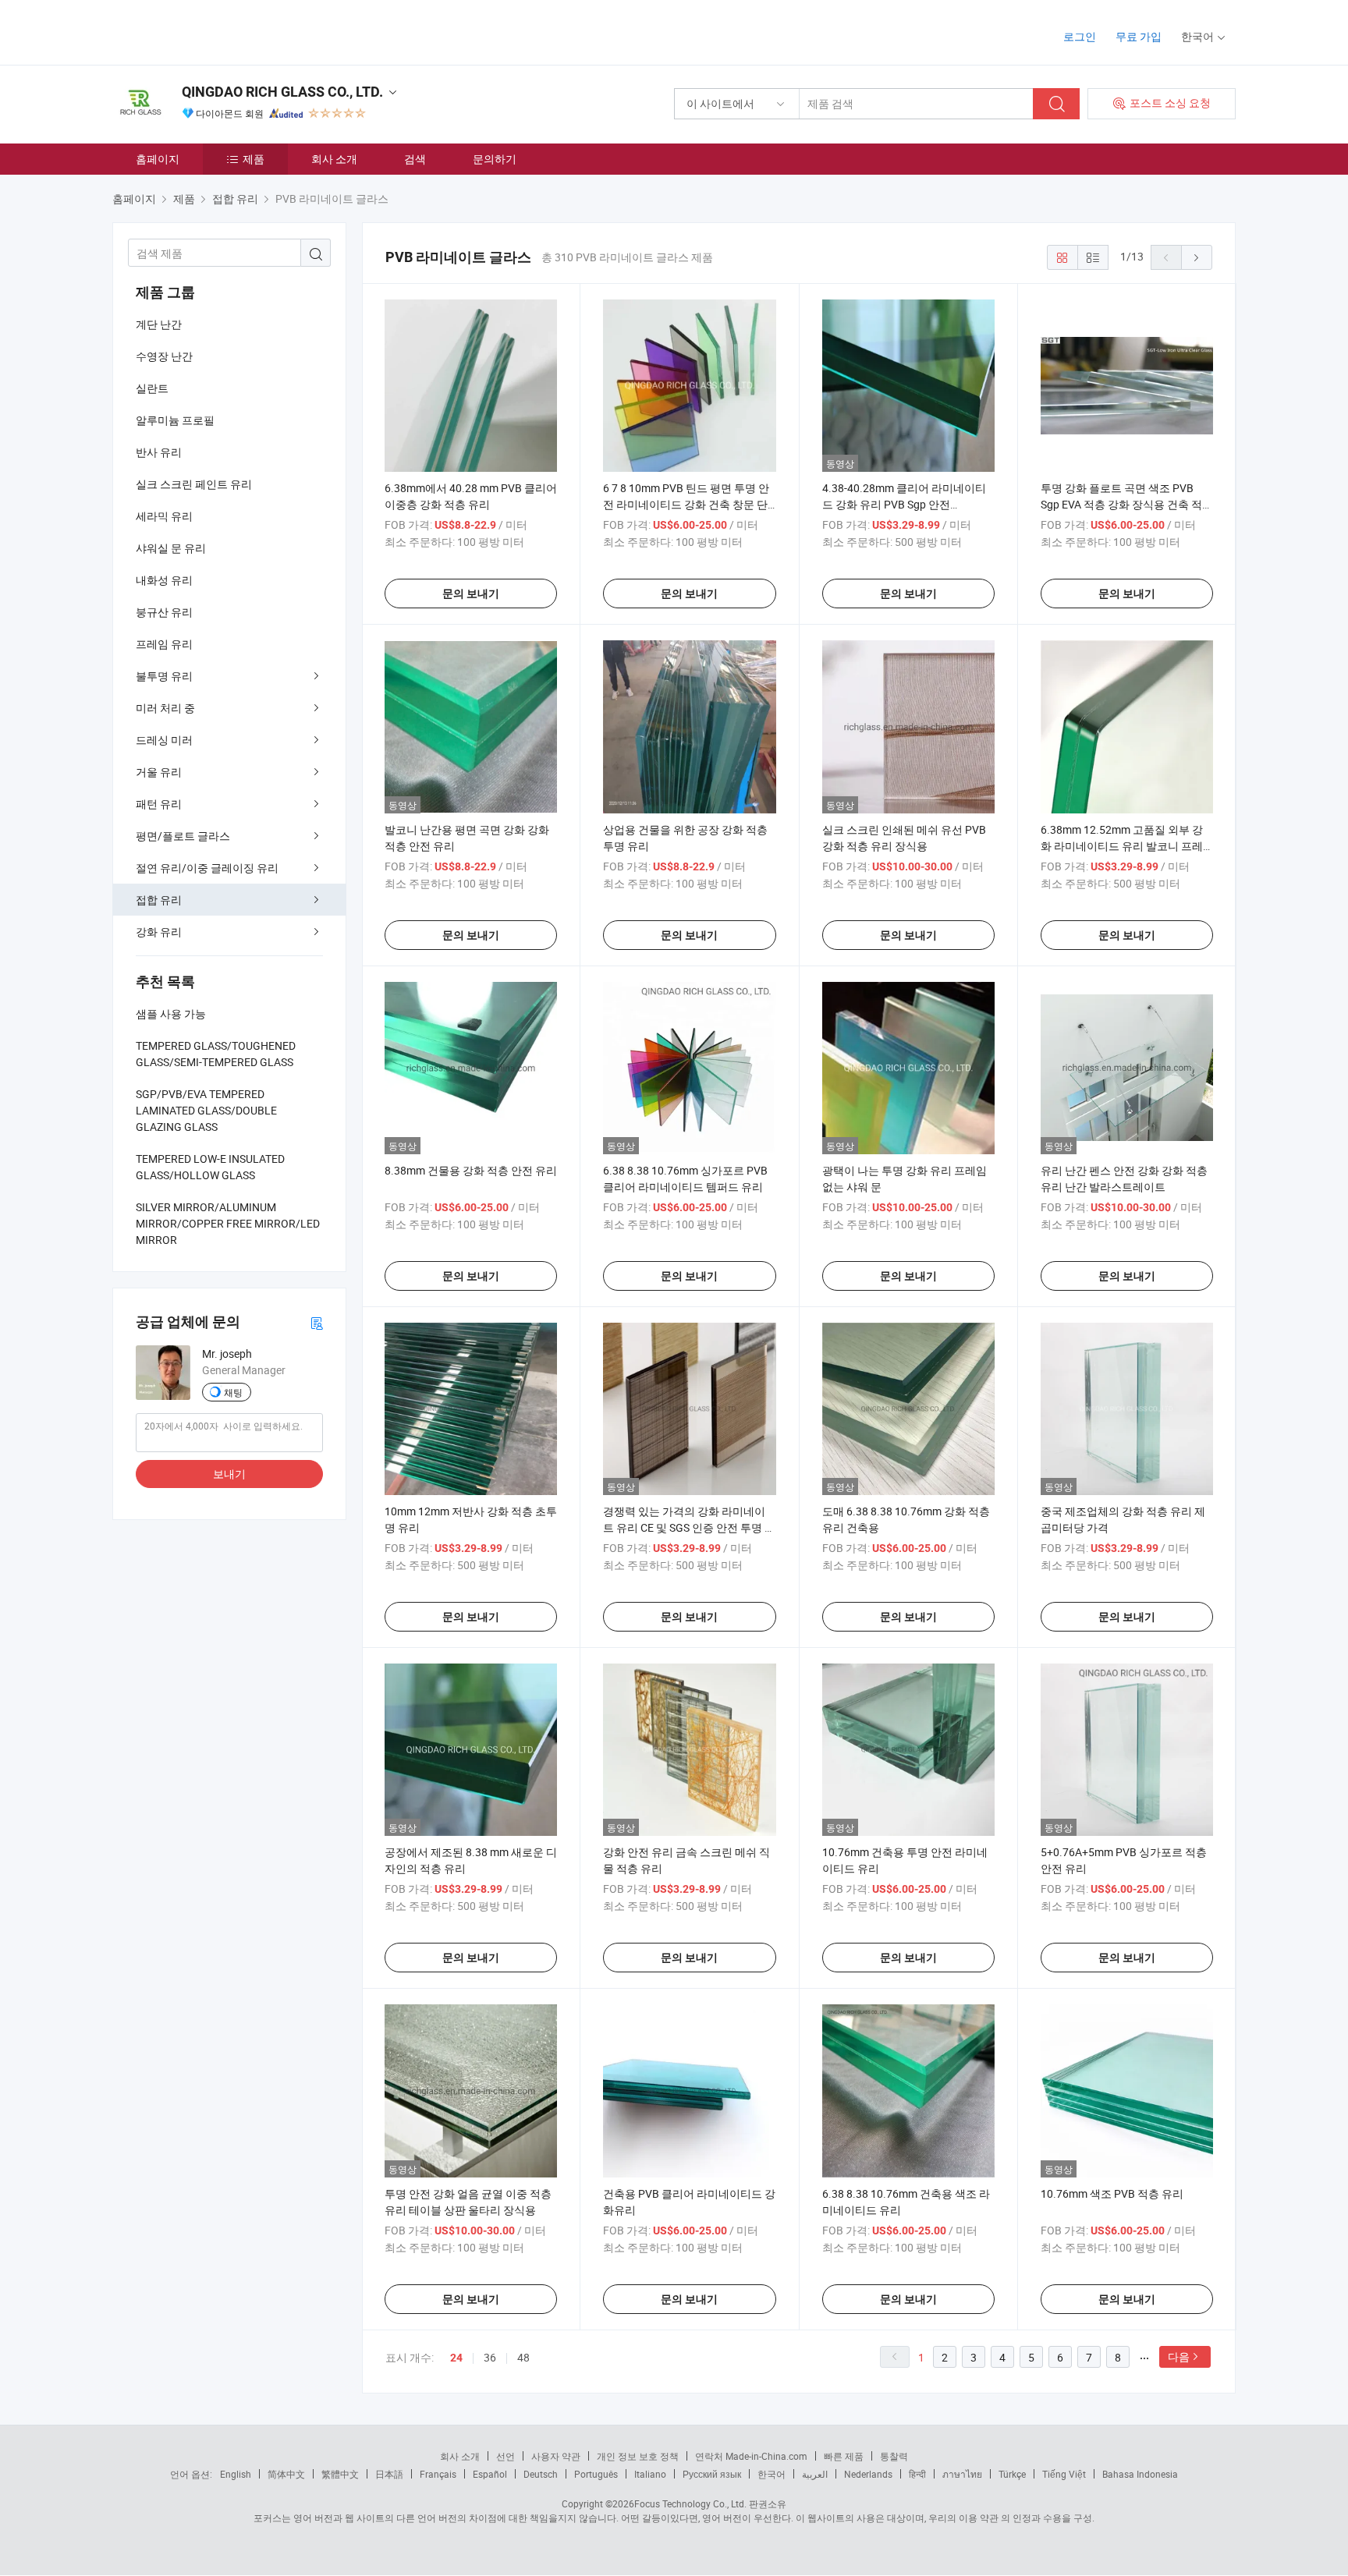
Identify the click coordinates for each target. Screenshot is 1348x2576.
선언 (505, 2456)
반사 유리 (159, 452)
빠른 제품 (844, 2456)
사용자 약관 (556, 2456)
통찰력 (894, 2456)
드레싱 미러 (164, 740)
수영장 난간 (164, 356)
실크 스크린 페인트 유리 (194, 484)
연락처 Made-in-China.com (751, 2456)
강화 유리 (159, 932)
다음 (1179, 2356)
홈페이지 (158, 159)
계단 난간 (159, 324)
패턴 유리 (159, 804)
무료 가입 (1139, 36)
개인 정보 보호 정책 (638, 2456)
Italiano (650, 2474)
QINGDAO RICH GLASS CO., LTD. (282, 92)
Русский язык (712, 2474)
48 (523, 2357)
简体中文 (286, 2474)
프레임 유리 (164, 644)
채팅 (233, 1392)
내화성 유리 (164, 580)
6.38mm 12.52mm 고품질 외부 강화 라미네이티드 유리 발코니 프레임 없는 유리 (1122, 846)
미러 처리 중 (165, 708)
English (236, 2474)
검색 (415, 159)
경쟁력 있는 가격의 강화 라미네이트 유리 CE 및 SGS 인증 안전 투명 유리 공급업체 (689, 1527)
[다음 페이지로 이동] (1197, 257)
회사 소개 (334, 159)
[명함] (317, 1322)
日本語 (389, 2474)
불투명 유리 (164, 676)
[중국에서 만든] (213, 31)
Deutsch (541, 2474)
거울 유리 (159, 772)
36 (490, 2357)
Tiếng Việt (1064, 2474)
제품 (254, 159)
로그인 (1080, 36)
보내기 (229, 1474)
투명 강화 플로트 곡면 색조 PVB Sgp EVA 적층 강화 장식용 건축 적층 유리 (1127, 504)
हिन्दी (917, 2474)
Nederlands (868, 2474)
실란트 (152, 388)
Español (490, 2474)
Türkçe (1012, 2474)
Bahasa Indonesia (1140, 2474)
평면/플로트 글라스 (183, 836)
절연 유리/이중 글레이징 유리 (207, 868)
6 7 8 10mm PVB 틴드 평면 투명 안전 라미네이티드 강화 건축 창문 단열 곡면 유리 (686, 504)
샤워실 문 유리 (171, 548)
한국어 (772, 2474)
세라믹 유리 (164, 516)
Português (596, 2474)
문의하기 (495, 159)
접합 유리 (159, 900)
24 (456, 2358)
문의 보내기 (471, 594)
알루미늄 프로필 (175, 420)
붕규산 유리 (164, 612)
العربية (815, 2474)
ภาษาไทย (962, 2474)
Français (438, 2474)
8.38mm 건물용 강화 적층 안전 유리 (471, 1170)
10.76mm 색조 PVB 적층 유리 (1112, 2193)
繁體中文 (340, 2474)
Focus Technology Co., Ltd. (690, 2503)
